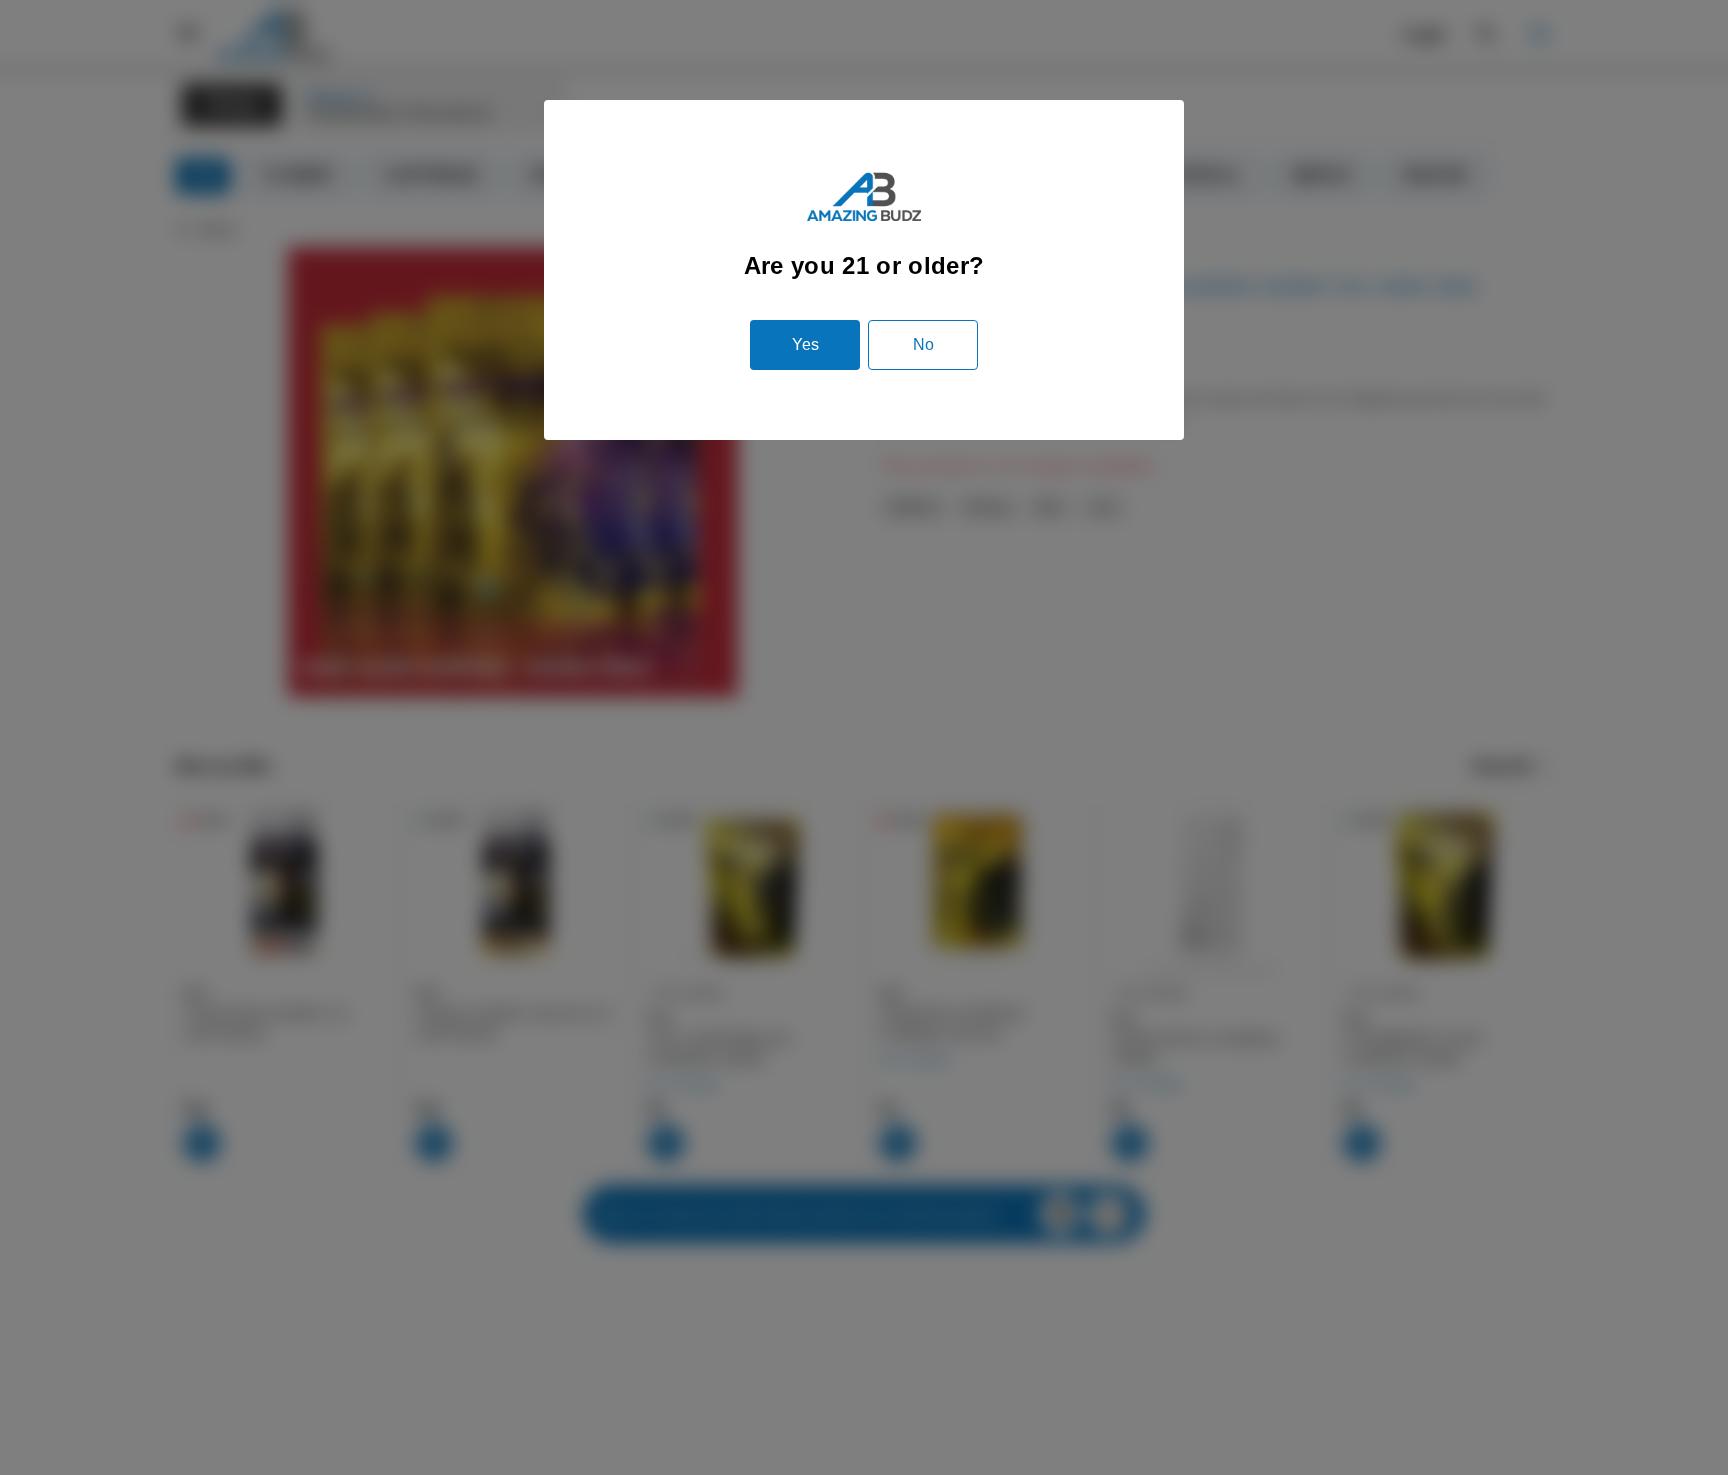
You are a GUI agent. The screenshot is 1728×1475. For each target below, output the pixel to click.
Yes (805, 344)
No (923, 344)
